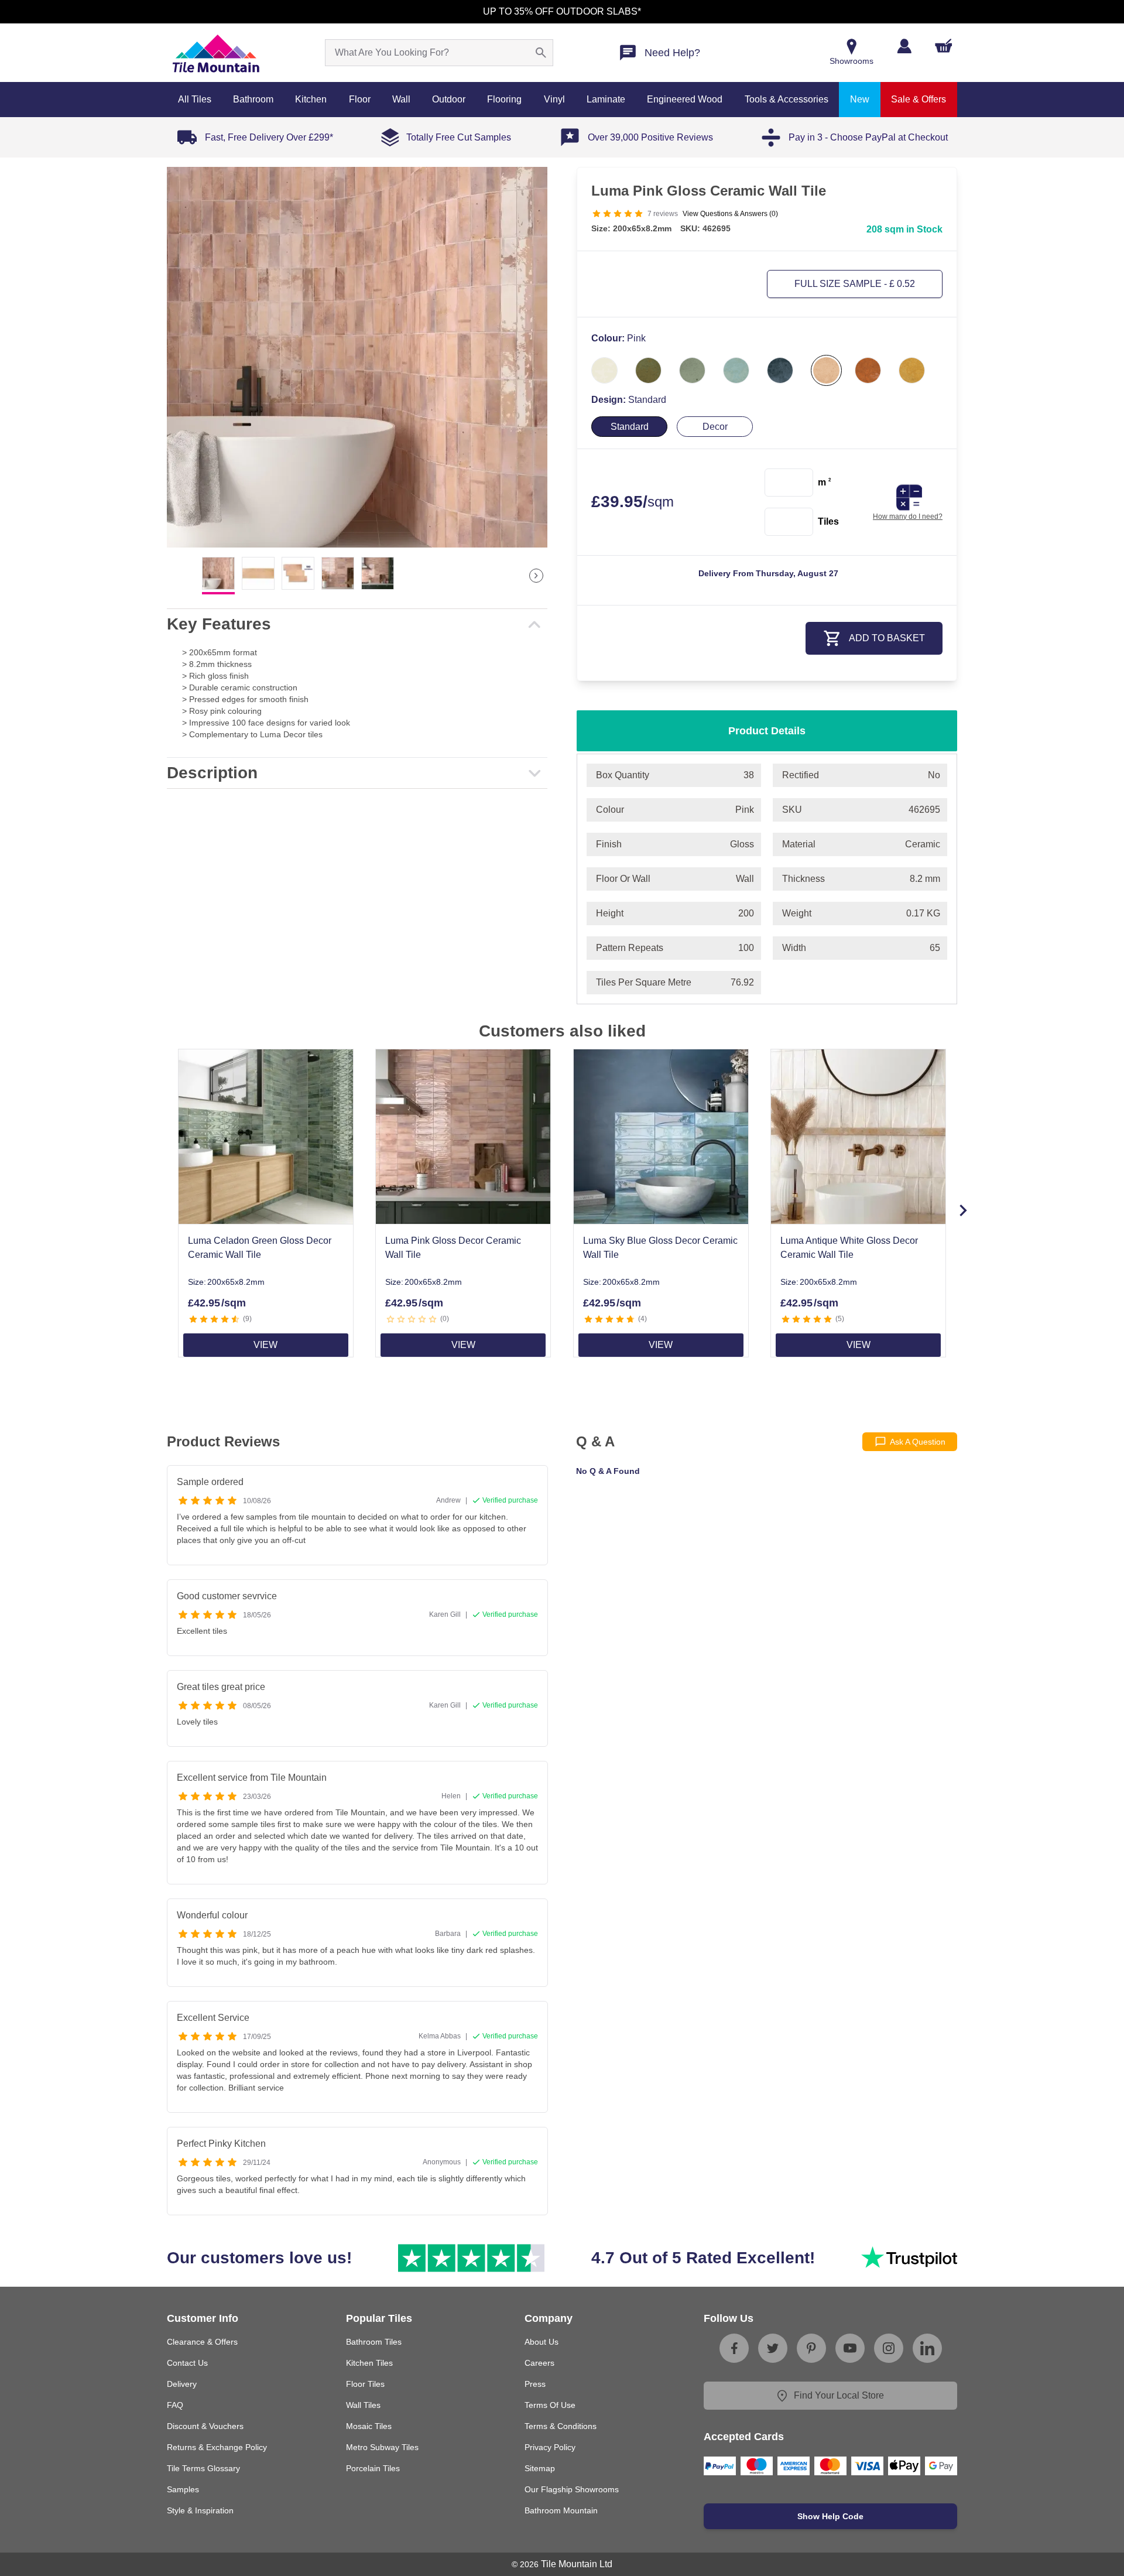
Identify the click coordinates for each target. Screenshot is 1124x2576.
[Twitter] (773, 2348)
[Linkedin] (927, 2348)
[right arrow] (536, 576)
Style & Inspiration (200, 2510)
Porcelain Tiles (373, 2468)
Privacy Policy (550, 2447)
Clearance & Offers (202, 2342)
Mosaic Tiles (369, 2426)
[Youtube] (850, 2348)
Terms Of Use (550, 2405)
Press (535, 2384)
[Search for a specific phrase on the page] (541, 53)
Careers (539, 2363)
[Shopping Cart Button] (944, 46)
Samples (183, 2489)
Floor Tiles (365, 2384)
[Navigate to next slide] (963, 1210)
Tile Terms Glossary (203, 2468)
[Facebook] (734, 2348)
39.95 (633, 502)
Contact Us (187, 2363)
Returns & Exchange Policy (217, 2447)
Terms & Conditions (561, 2426)
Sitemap (540, 2468)
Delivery (182, 2384)
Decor (715, 427)
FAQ (175, 2405)
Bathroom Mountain (561, 2510)
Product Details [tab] (767, 731)
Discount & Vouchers (205, 2426)
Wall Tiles (363, 2405)
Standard (630, 427)
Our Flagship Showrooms (572, 2489)
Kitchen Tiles (369, 2363)
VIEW (265, 1345)
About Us (542, 2342)
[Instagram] (889, 2348)
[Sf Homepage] (216, 53)
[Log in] (904, 46)
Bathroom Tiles (374, 2342)
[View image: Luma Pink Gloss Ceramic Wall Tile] (357, 357)
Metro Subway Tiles (382, 2447)
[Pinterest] (811, 2348)
